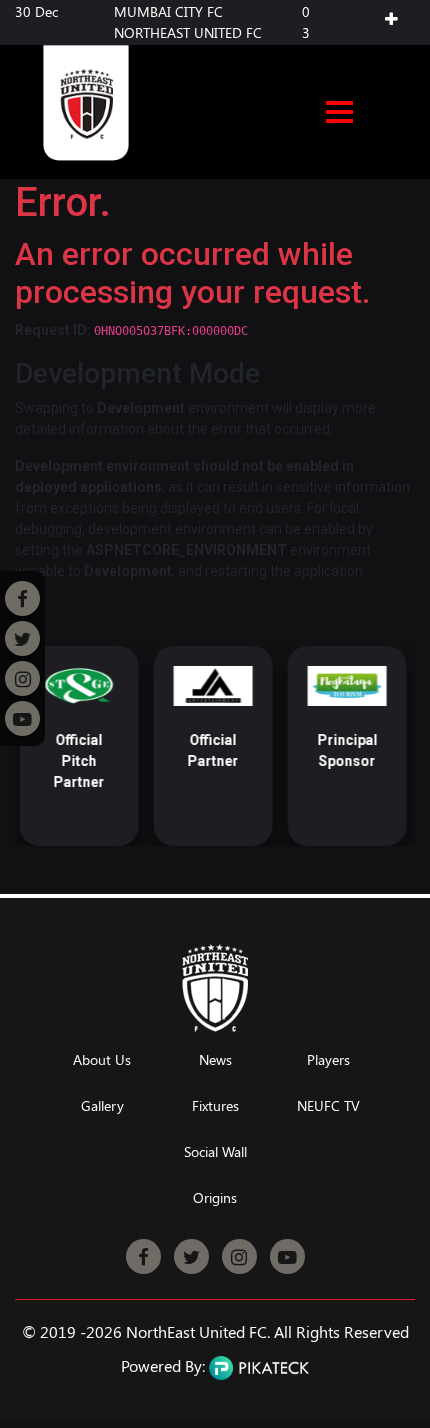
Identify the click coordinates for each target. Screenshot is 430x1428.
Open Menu (339, 114)
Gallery (102, 1106)
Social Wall (215, 1152)
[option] (74, 746)
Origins (215, 1198)
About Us (102, 1060)
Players (328, 1060)
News (215, 1060)
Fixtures (215, 1106)
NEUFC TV (328, 1106)
